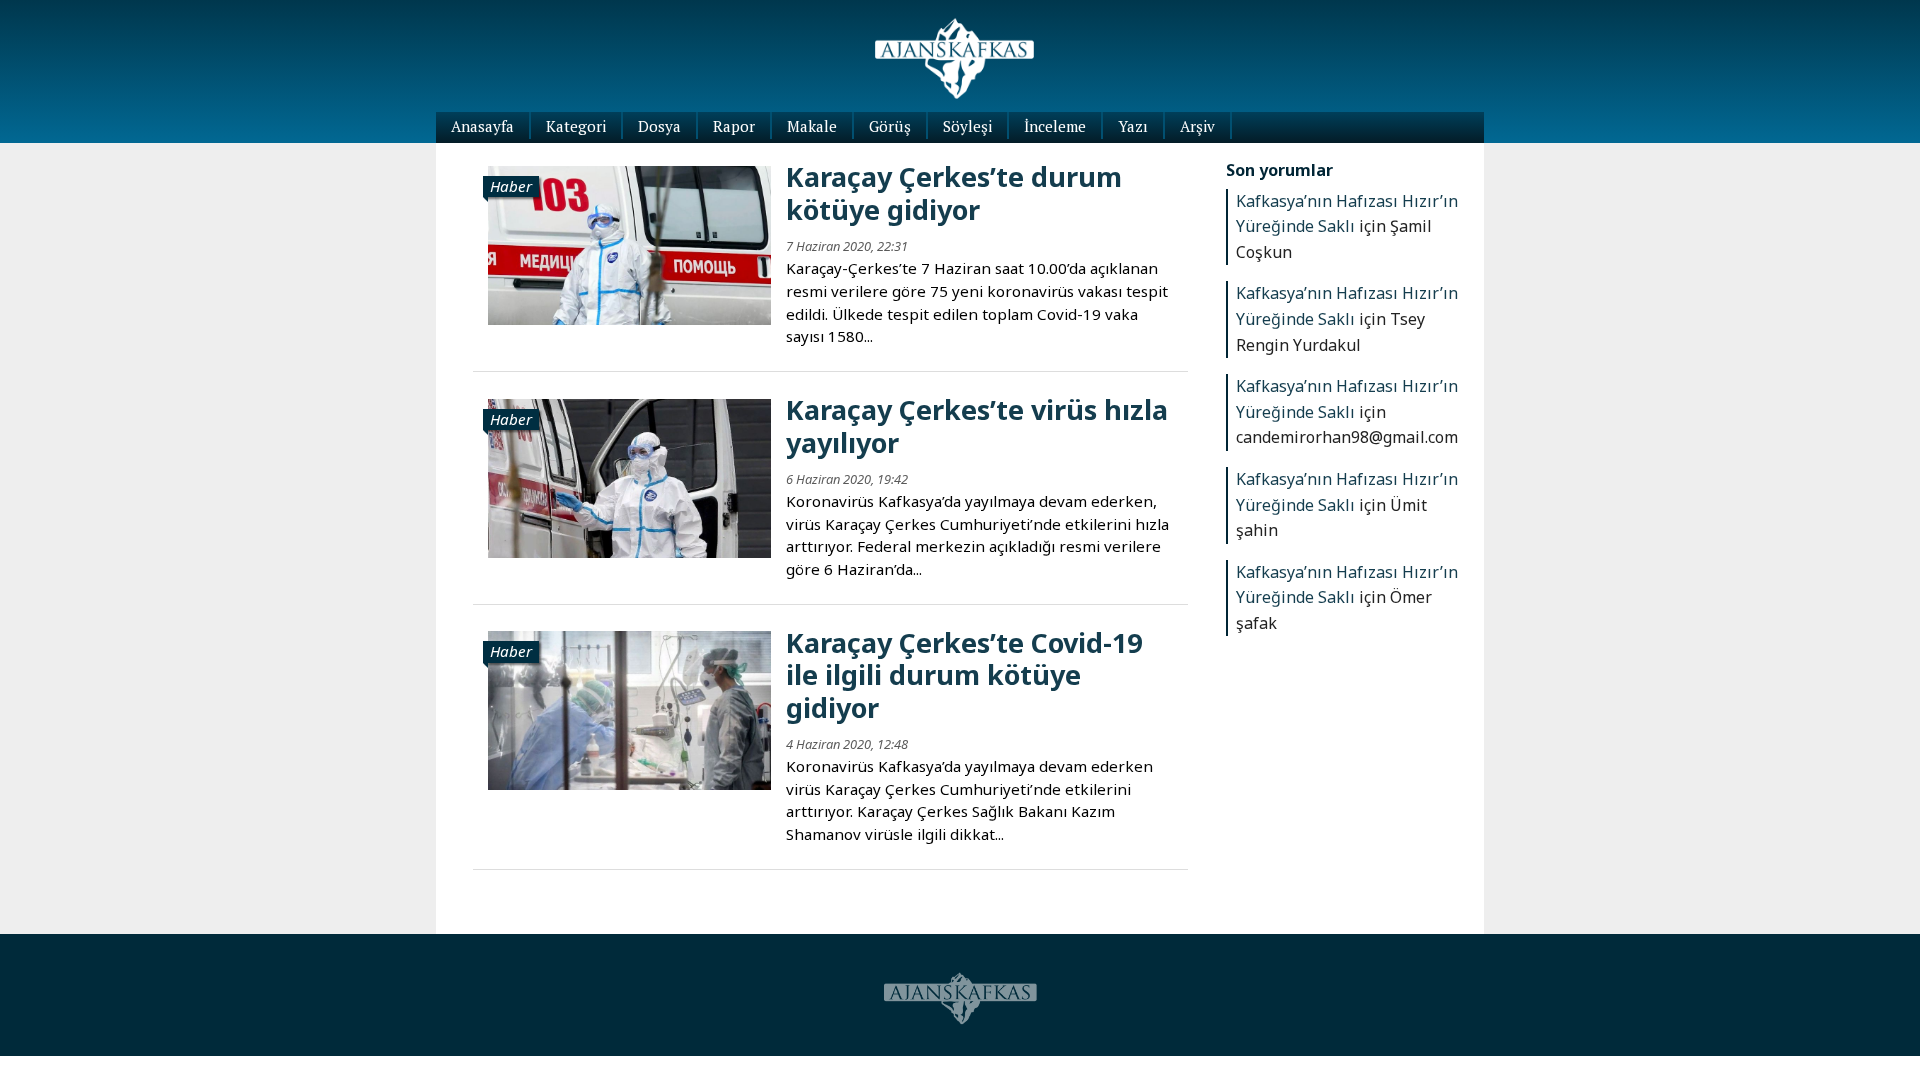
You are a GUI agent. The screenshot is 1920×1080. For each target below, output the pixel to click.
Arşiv (1197, 126)
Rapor (734, 126)
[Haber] (629, 243)
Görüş (890, 126)
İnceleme (1055, 126)
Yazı (1133, 126)
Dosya (659, 126)
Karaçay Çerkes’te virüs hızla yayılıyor (977, 425)
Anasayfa (482, 126)
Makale (812, 126)
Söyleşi (967, 126)
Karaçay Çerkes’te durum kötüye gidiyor (954, 192)
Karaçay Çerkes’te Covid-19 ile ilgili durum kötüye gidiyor (964, 675)
